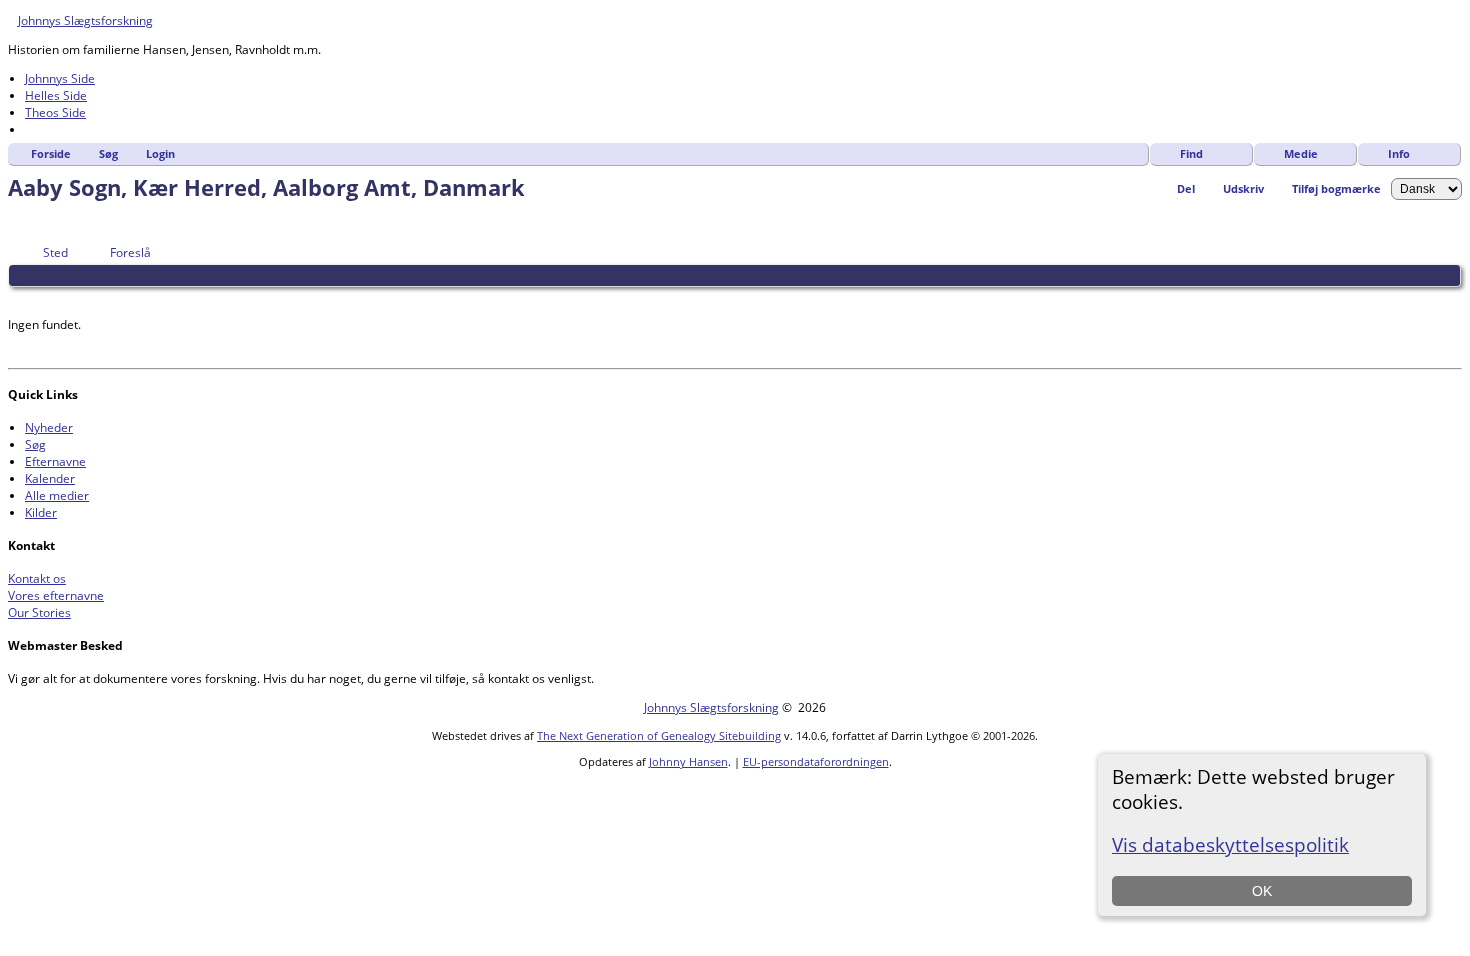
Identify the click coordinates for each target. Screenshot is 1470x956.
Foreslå (130, 252)
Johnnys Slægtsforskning (85, 20)
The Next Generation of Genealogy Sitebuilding (659, 735)
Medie (1301, 153)
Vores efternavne (56, 595)
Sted (55, 252)
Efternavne (55, 461)
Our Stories (39, 612)
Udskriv (1243, 188)
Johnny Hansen (688, 761)
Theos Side (55, 112)
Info (1399, 153)
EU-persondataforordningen (816, 761)
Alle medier (57, 495)
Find (1191, 153)
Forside (51, 153)
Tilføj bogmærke (1336, 188)
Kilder (41, 512)
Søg (108, 153)
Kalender (50, 478)
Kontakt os (37, 578)
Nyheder (49, 427)
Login (160, 153)
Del (1186, 188)
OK (1262, 891)
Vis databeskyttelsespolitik (1230, 844)
